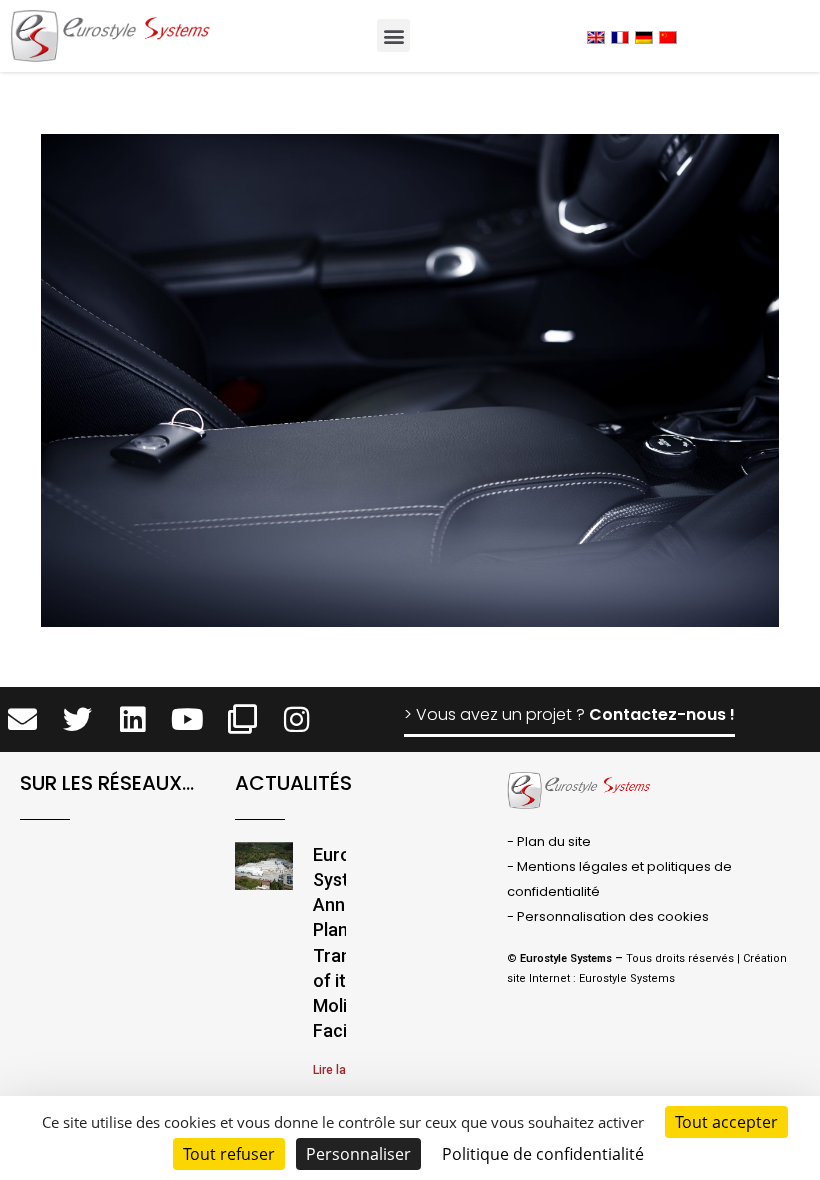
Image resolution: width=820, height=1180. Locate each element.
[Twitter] (77, 719)
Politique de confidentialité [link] (543, 1154)
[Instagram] (296, 719)
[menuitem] (596, 36)
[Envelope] (23, 719)
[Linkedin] (132, 719)
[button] (393, 35)
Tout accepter (726, 1122)
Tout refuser (229, 1154)
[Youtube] (187, 719)
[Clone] (242, 719)
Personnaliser (358, 1154)
